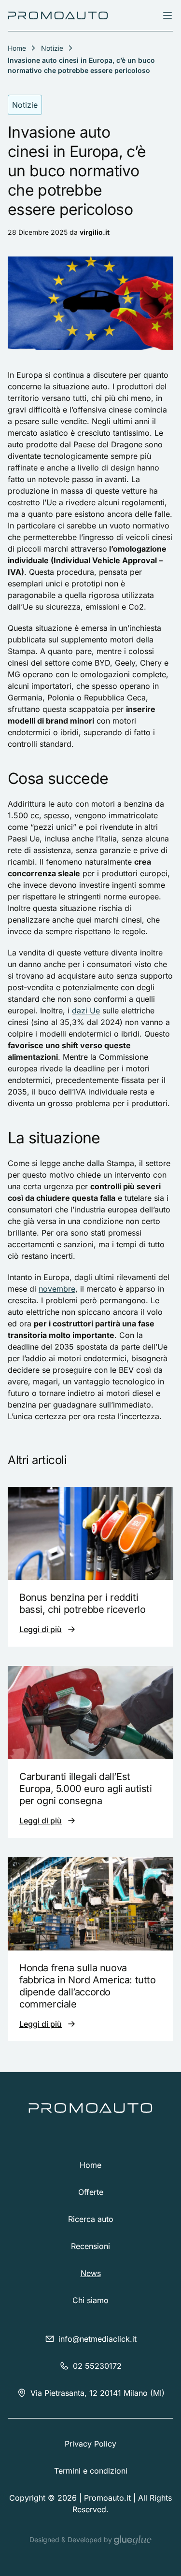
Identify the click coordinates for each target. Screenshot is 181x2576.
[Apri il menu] (167, 15)
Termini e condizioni (91, 2471)
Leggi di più (41, 1629)
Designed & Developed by (72, 2540)
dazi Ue (86, 1010)
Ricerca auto (91, 2219)
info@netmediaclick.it (97, 2339)
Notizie (52, 48)
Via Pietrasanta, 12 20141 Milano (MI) (97, 2393)
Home (90, 2165)
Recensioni (90, 2246)
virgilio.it (95, 232)
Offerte (91, 2192)
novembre (57, 1289)
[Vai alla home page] (58, 15)
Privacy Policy (90, 2444)
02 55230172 (97, 2366)
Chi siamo (90, 2300)
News (91, 2273)
